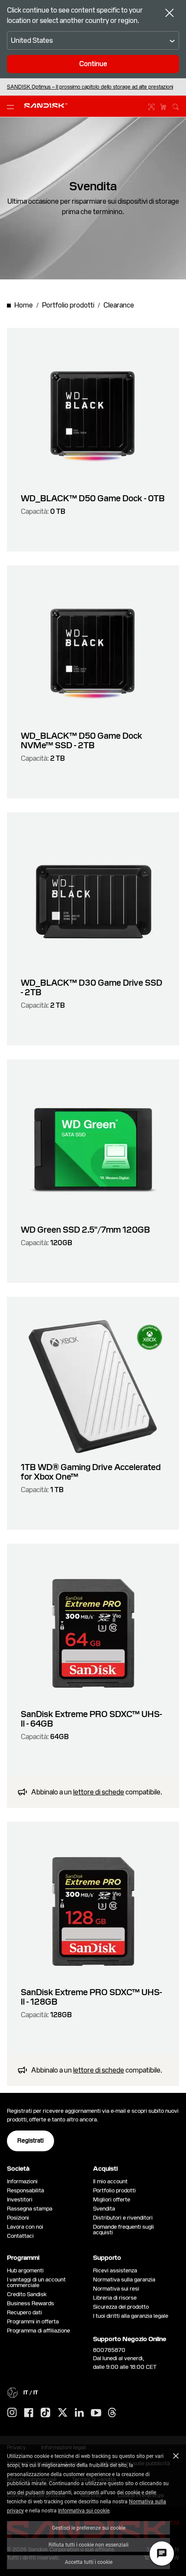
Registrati (30, 2140)
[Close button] (170, 14)
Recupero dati (24, 2312)
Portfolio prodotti (114, 2190)
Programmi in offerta (33, 2321)
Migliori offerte (112, 2200)
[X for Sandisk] (63, 2413)
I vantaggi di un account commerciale (36, 2282)
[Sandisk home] (46, 106)
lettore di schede (99, 1792)
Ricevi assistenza (115, 2270)
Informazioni (22, 2181)
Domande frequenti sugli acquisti (123, 2230)
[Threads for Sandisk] (112, 2413)
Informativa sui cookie (84, 2510)
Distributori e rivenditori (123, 2218)
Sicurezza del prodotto (121, 2307)
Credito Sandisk (27, 2294)
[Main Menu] (12, 106)
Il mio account (110, 2181)
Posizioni (18, 2218)
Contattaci (20, 2236)
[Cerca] (176, 106)
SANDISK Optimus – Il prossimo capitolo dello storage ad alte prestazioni (90, 87)
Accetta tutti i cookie (89, 2562)
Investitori (20, 2200)
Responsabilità (26, 2190)
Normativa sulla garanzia (124, 2280)
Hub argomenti (25, 2270)
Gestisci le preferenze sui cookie (89, 2528)
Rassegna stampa (30, 2209)
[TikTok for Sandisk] (45, 2413)
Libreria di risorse (115, 2298)
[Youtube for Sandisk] (96, 2413)
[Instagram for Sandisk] (12, 2413)
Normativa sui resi (116, 2289)
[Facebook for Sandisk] (29, 2413)
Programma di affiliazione (38, 2331)
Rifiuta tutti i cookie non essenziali (88, 2544)
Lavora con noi (25, 2227)
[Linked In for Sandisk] (79, 2413)
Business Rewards (30, 2303)
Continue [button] (93, 64)
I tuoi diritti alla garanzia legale (132, 2316)
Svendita (104, 2209)
